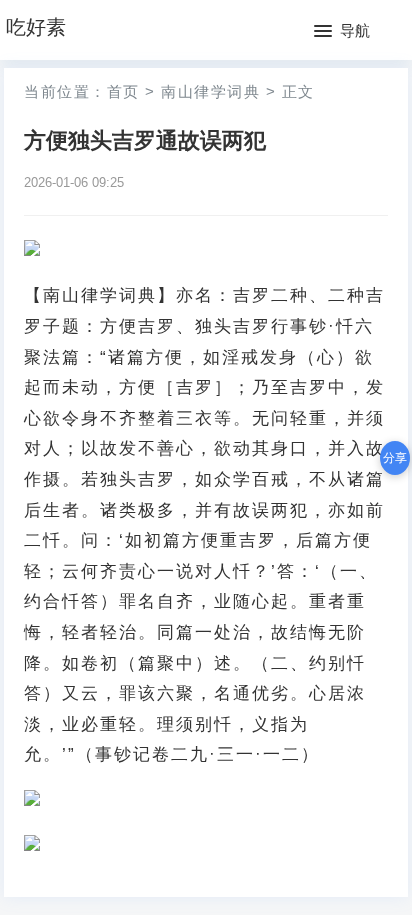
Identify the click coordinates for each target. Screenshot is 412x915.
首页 (123, 91)
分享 (395, 458)
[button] (342, 32)
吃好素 (36, 27)
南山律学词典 (210, 91)
